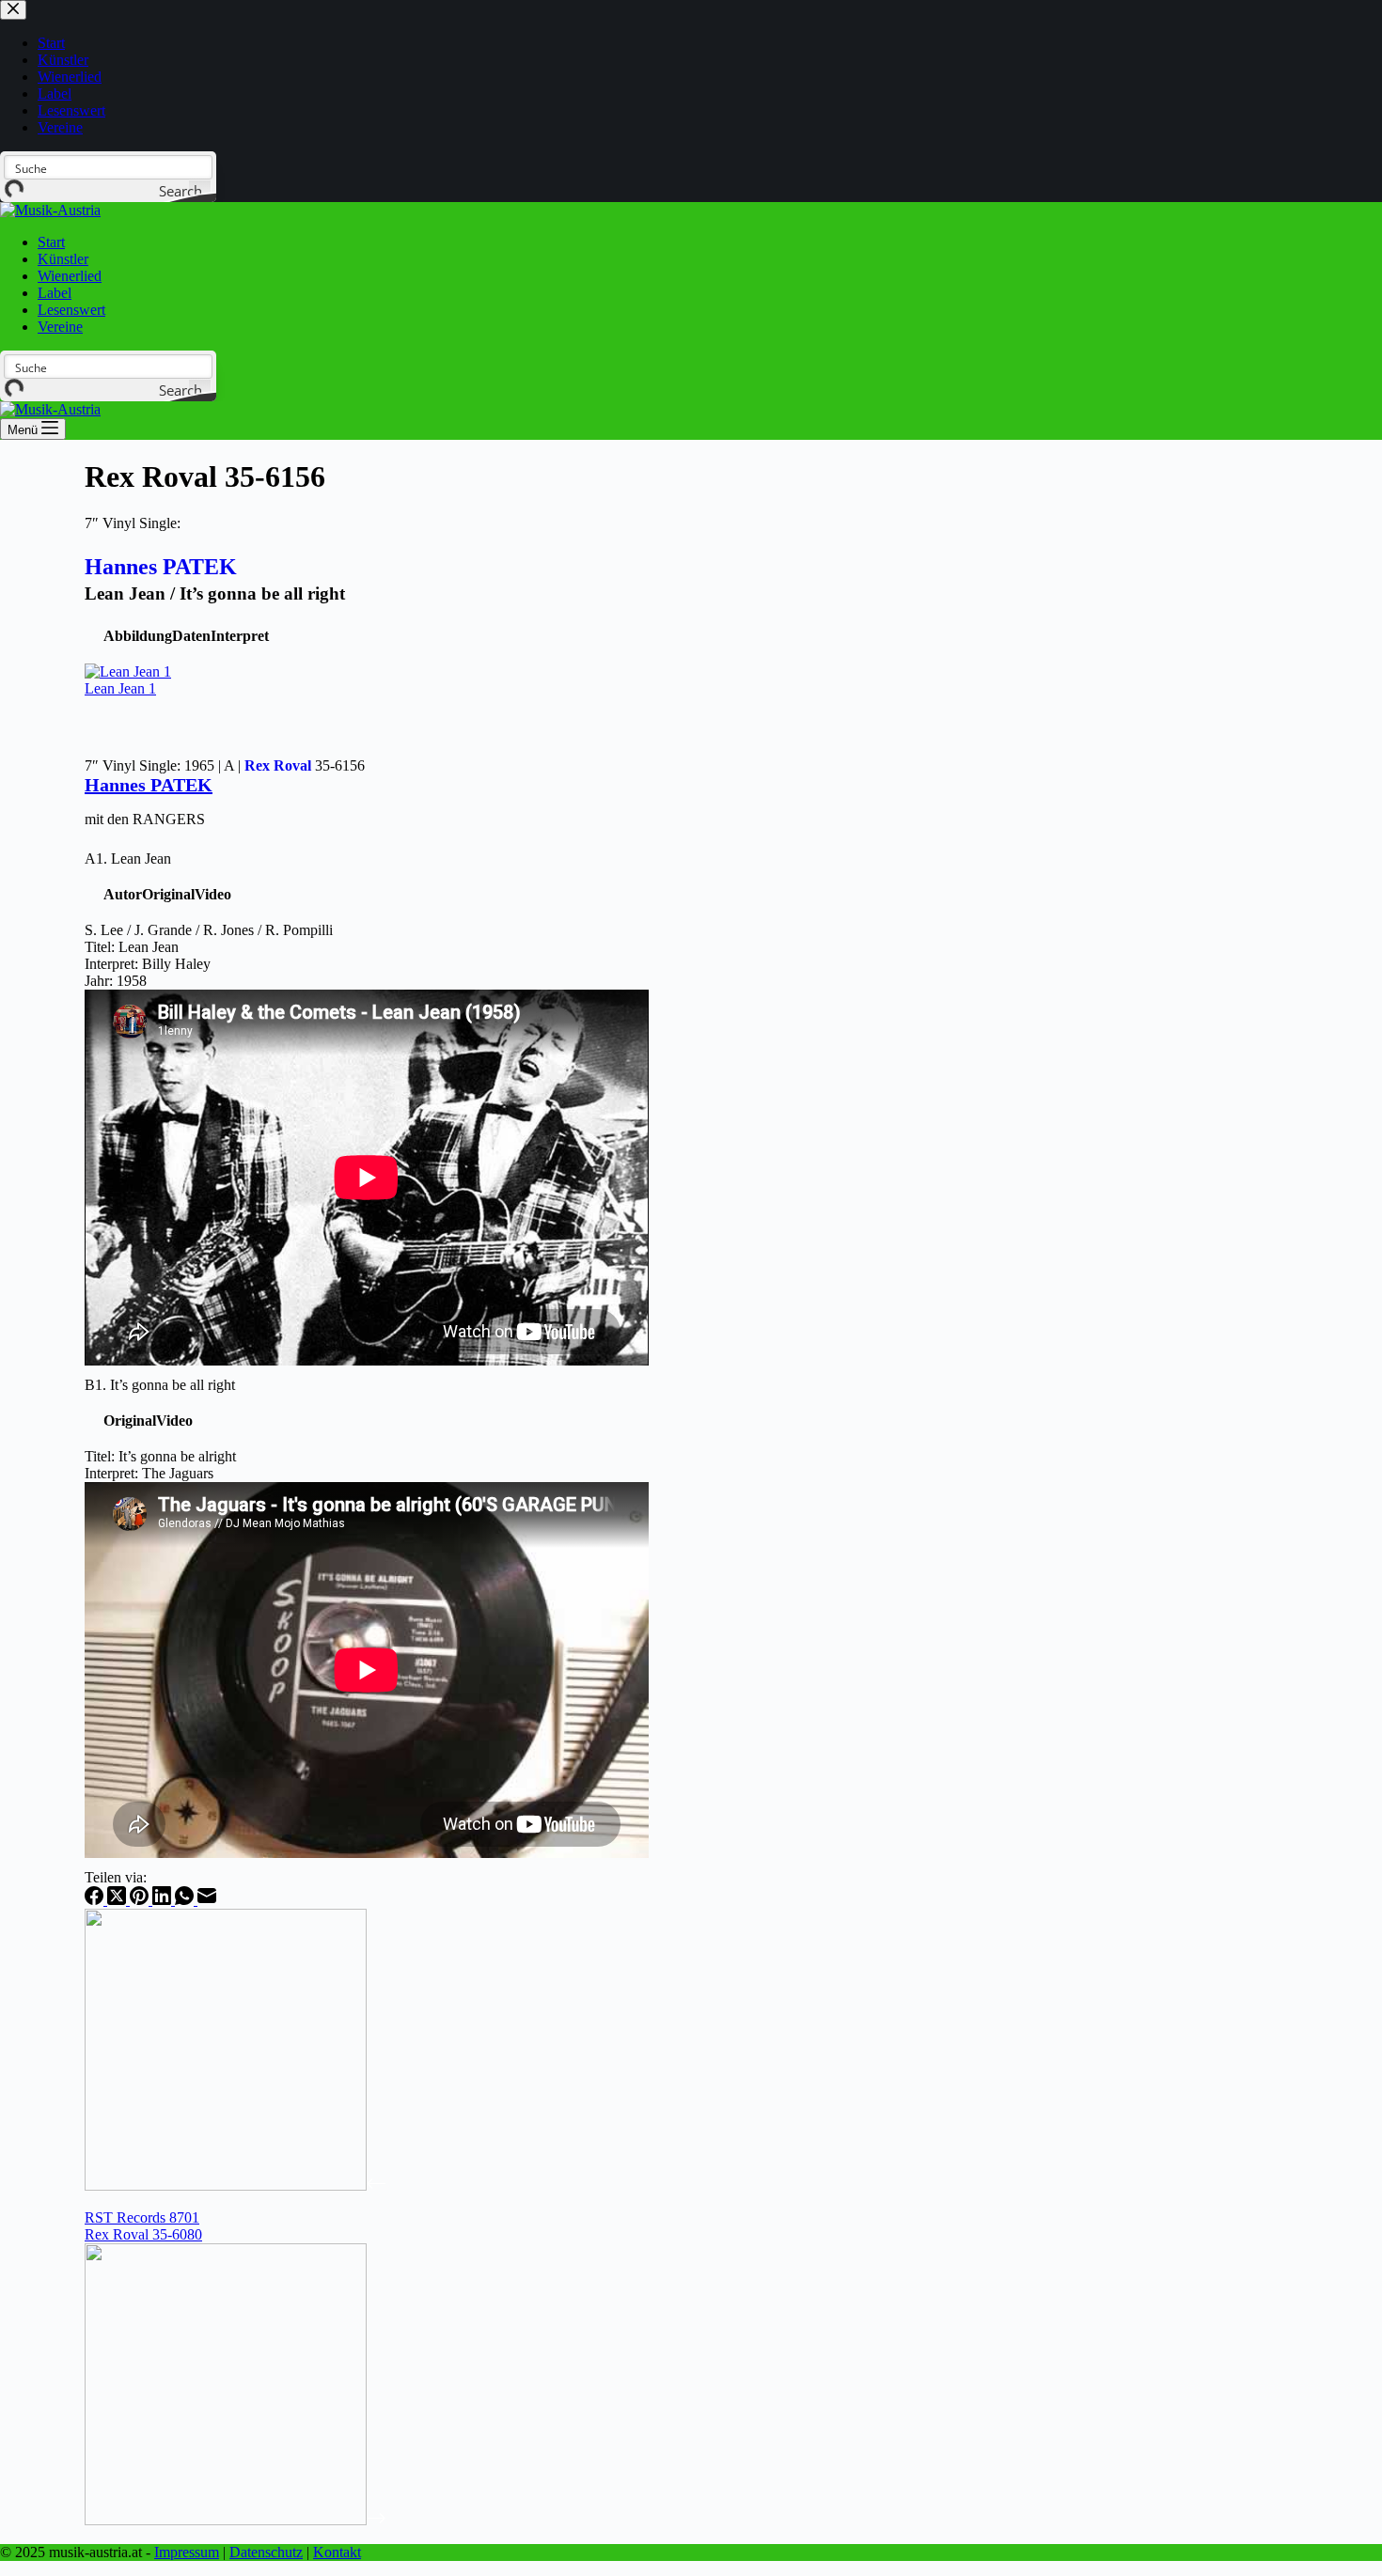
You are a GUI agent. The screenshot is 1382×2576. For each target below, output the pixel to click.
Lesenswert (71, 310)
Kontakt (337, 2552)
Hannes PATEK (161, 567)
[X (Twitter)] (118, 1900)
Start (51, 242)
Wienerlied (70, 276)
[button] (138, 636)
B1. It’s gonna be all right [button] (160, 1385)
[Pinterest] (141, 1900)
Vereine (60, 327)
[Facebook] (96, 1900)
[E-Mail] (207, 1900)
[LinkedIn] (164, 1900)
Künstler (63, 259)
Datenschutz (266, 2552)
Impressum (187, 2552)
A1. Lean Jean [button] (128, 859)
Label (55, 293)
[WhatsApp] (186, 1900)
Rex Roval (278, 765)
